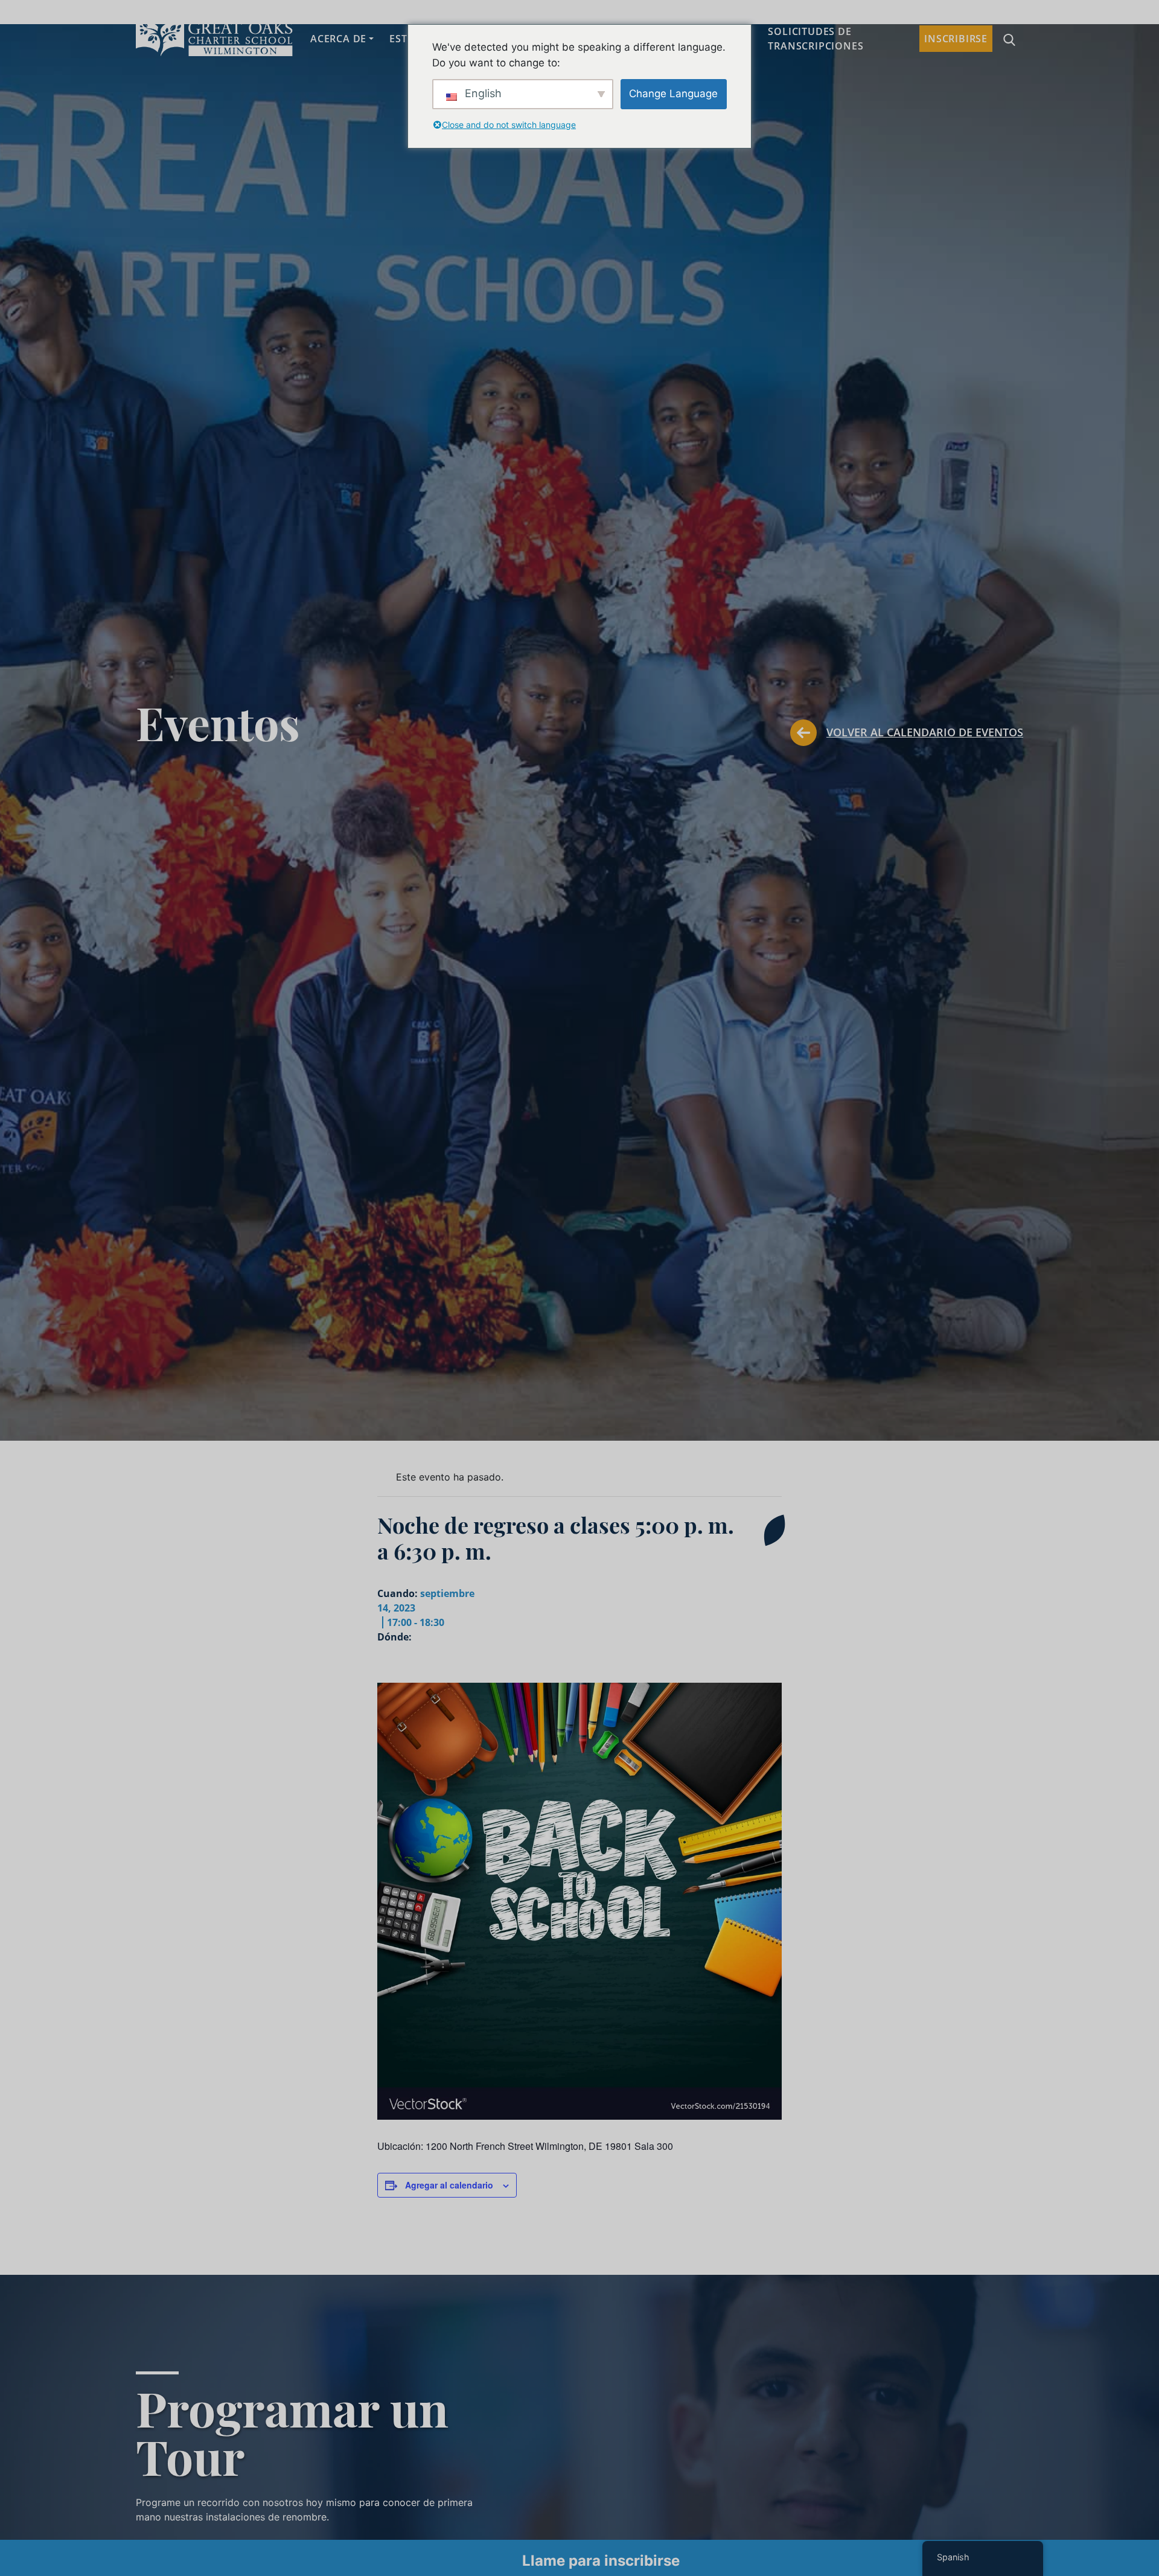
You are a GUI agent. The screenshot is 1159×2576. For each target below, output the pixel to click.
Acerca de (338, 39)
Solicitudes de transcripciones (816, 39)
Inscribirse (956, 39)
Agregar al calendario (449, 2185)
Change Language (673, 94)
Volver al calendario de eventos (925, 732)
